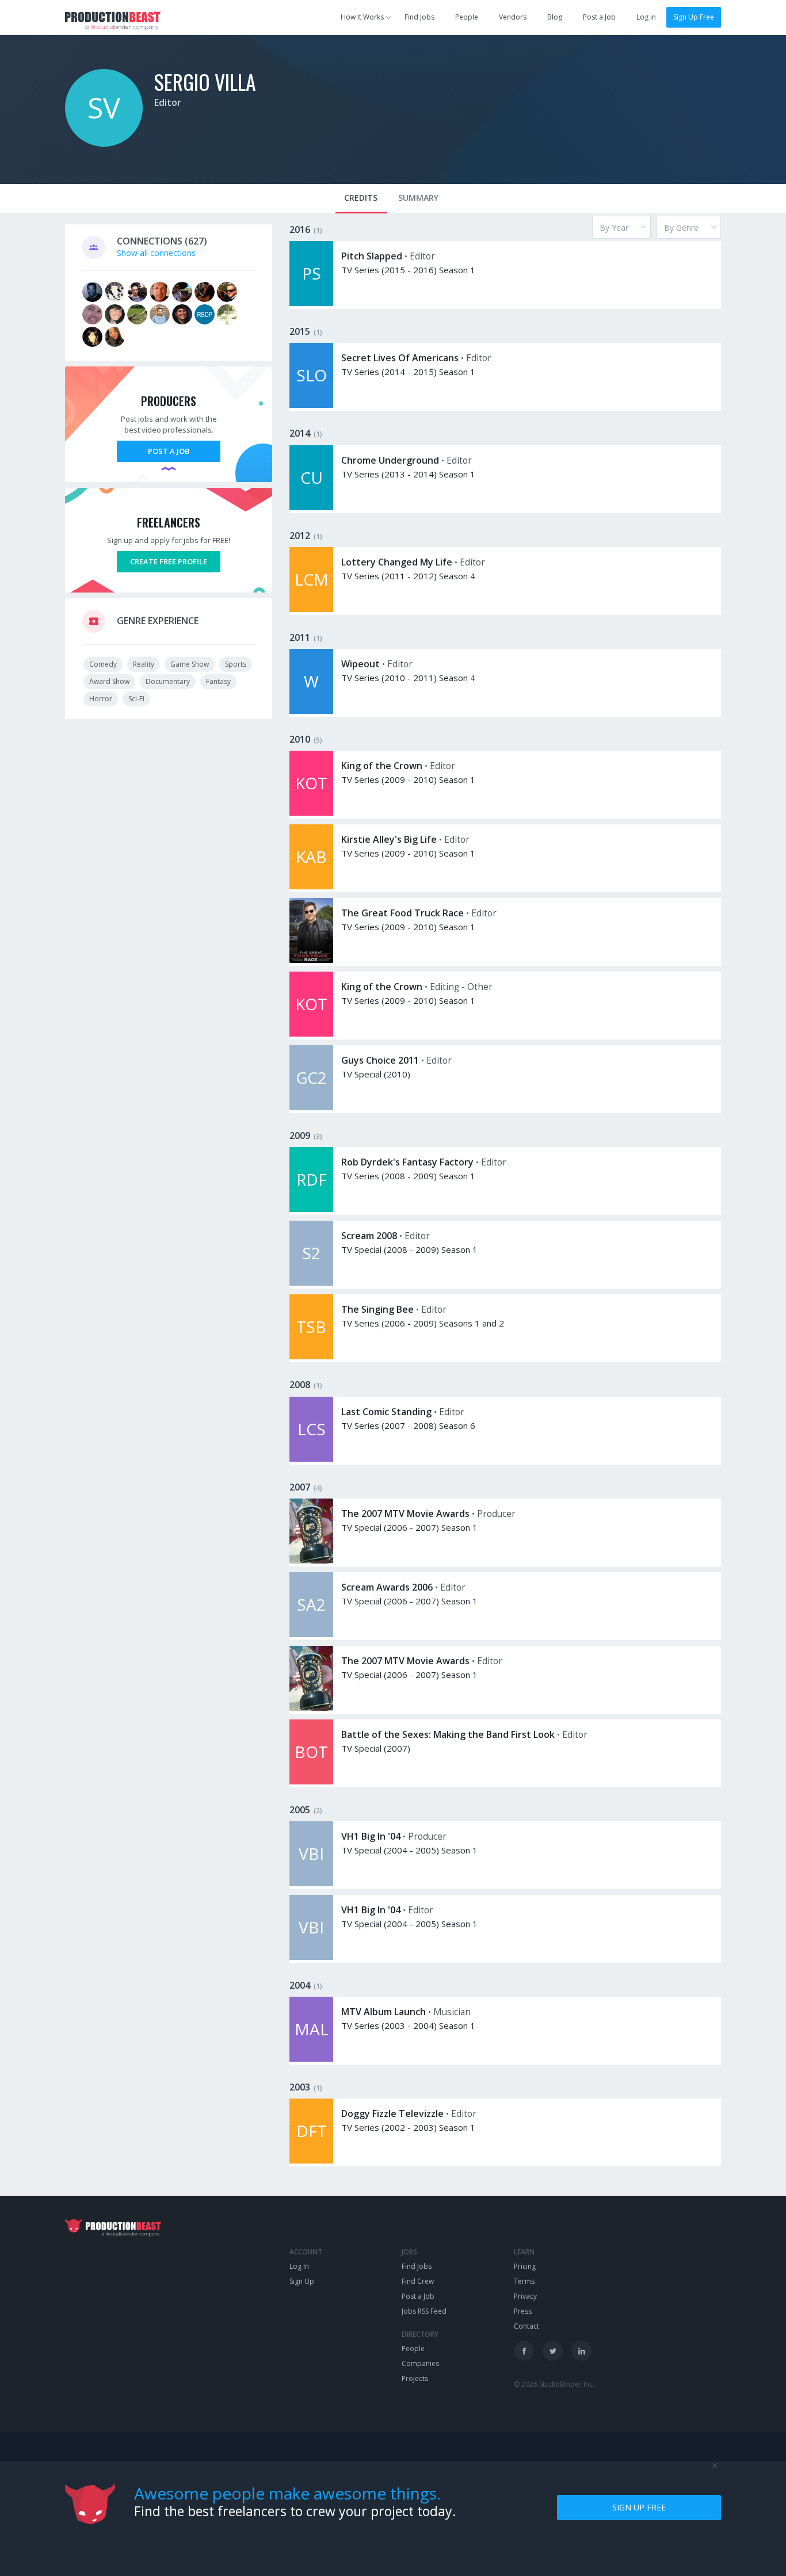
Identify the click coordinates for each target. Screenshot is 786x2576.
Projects (415, 2378)
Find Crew (418, 2281)
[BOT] (311, 1781)
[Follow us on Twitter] (553, 2351)
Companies (420, 2363)
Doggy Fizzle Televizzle (392, 2113)
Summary (418, 198)
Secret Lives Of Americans (400, 358)
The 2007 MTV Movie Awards (405, 1514)
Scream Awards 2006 (387, 1587)
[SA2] (311, 1634)
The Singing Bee (377, 1309)
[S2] (311, 1283)
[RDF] (311, 1209)
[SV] (104, 144)
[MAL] (311, 2059)
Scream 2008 (369, 1236)
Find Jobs (419, 17)
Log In (299, 2266)
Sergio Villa (205, 81)
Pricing (525, 2266)
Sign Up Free (694, 17)
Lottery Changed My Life (397, 562)
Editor (168, 102)
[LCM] (311, 609)
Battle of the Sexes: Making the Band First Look (448, 1734)
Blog (555, 17)
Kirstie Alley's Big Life (389, 839)
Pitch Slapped (372, 256)
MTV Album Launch (384, 2012)
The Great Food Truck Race (402, 913)
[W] (311, 711)
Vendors (513, 17)
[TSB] (311, 1356)
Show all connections (156, 253)
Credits (361, 198)
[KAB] (311, 886)
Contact (526, 2326)
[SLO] (311, 405)
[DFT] (311, 2160)
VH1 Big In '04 (371, 1836)
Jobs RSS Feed (424, 2311)
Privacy (525, 2296)
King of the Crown (382, 766)
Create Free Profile (169, 561)
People (467, 17)
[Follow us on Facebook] (524, 2351)
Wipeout (360, 664)
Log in (646, 17)
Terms (524, 2281)
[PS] (311, 303)
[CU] (311, 507)
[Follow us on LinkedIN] (581, 2351)
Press (523, 2311)
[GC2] (311, 1107)
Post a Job (599, 17)
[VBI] (311, 1883)
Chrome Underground (390, 460)
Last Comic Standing (386, 1412)
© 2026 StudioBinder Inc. (554, 2384)
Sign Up (302, 2281)
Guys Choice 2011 (380, 1060)
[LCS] (311, 1459)
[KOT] (311, 813)
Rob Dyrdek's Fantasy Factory (407, 1162)
